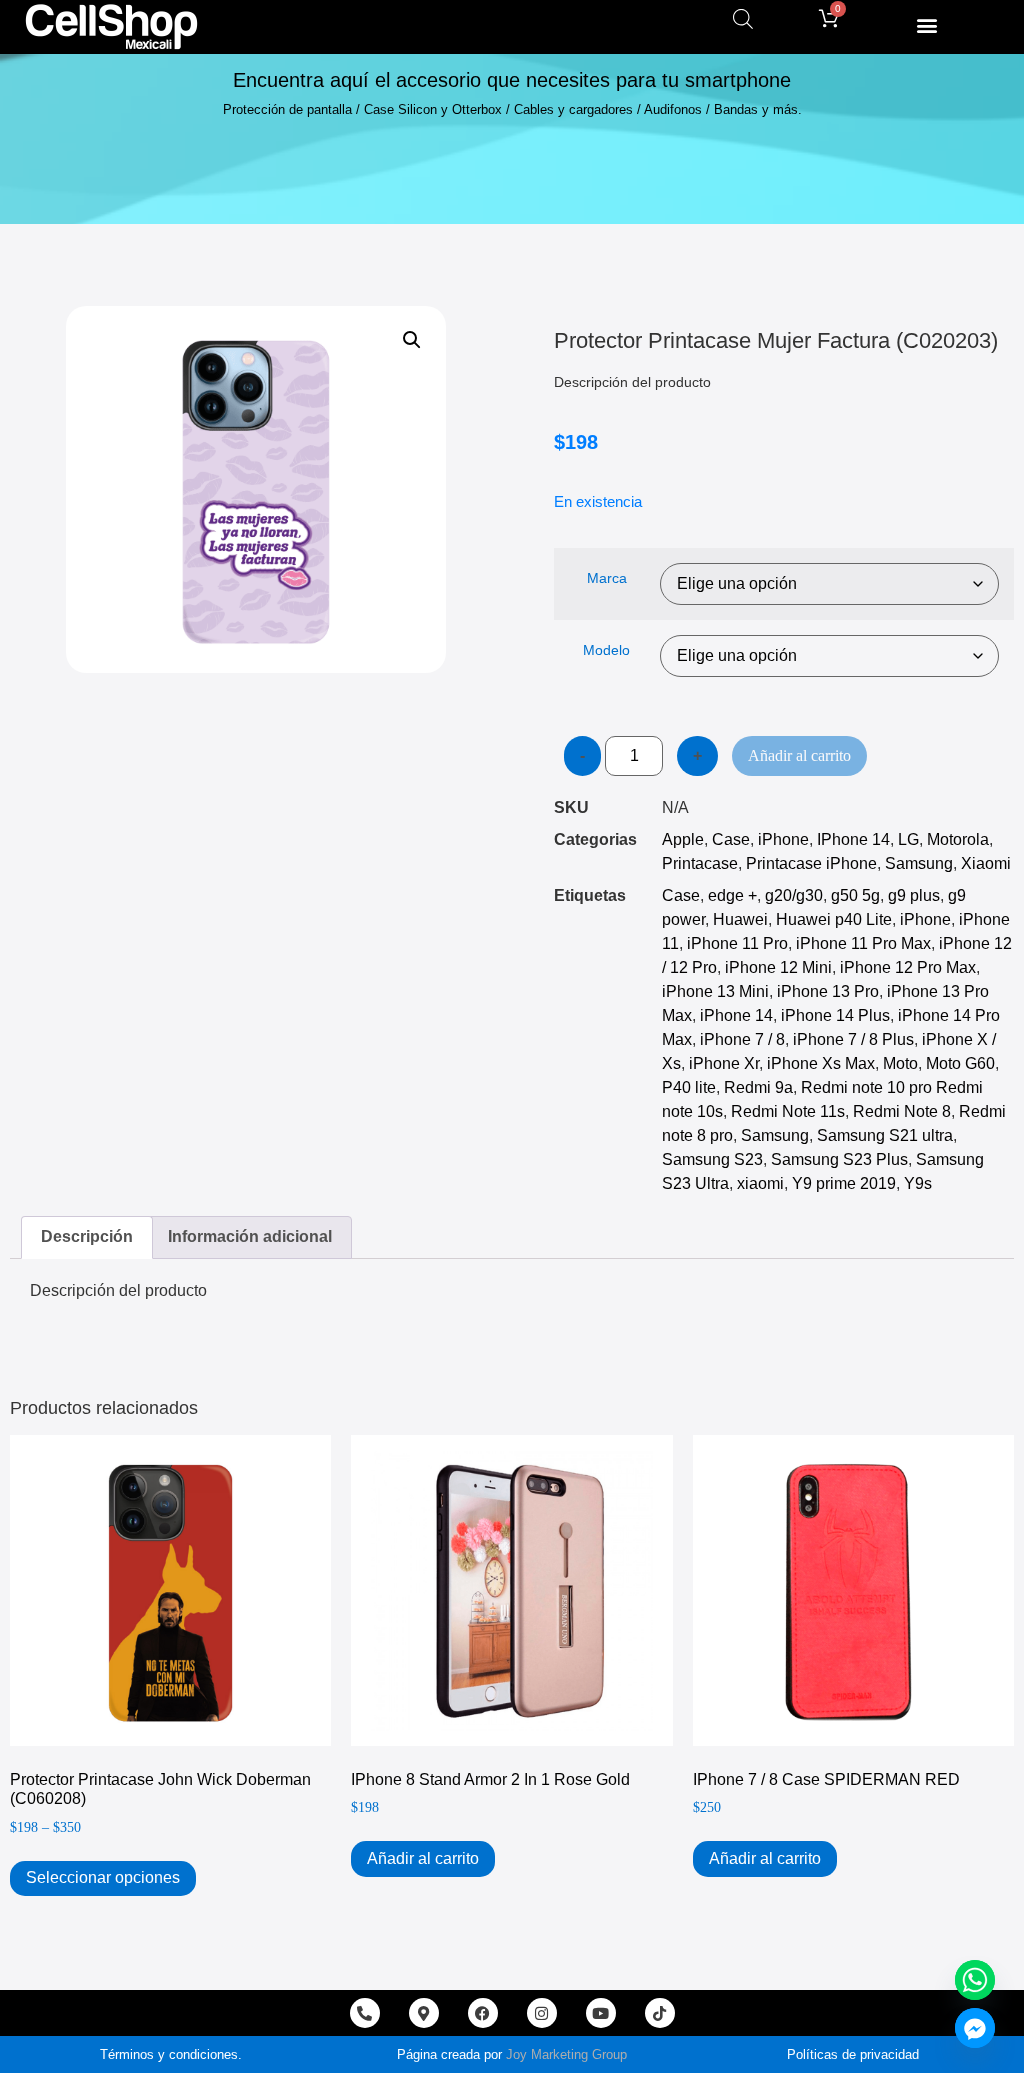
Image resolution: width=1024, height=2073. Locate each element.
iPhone (783, 839)
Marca (607, 578)
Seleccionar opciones (103, 1877)
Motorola (958, 839)
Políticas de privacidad (853, 2054)
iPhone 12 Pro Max (908, 967)
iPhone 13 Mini (715, 991)
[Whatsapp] (975, 1980)
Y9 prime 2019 (844, 1183)
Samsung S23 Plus (839, 1159)
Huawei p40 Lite (834, 919)
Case (731, 839)
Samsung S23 (712, 1159)
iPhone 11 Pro (737, 943)
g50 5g (855, 895)
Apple (683, 839)
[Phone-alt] (365, 2013)
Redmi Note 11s (788, 1111)
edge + (732, 895)
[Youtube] (601, 2013)
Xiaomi (986, 863)
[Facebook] (483, 2013)
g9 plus (914, 895)
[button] (926, 24)
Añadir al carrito (799, 755)
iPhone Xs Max (821, 1063)
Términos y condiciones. (171, 2054)
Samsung (919, 863)
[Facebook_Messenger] (975, 2028)
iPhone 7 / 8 (742, 1039)
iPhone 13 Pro (828, 991)
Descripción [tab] (87, 1236)
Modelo (606, 650)
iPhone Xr (724, 1063)
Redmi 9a (758, 1087)
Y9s (918, 1183)
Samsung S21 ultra (885, 1135)
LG (908, 839)
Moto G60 (960, 1063)
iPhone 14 (736, 1015)
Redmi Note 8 (902, 1111)
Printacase (700, 863)
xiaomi (760, 1183)
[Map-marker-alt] (424, 2013)
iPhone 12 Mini (778, 967)
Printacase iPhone (811, 863)
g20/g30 (794, 895)
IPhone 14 (853, 839)
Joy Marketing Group (566, 2054)
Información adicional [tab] (250, 1236)
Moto (900, 1063)
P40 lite (689, 1087)
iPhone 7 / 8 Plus (853, 1039)
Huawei (740, 919)
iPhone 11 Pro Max (863, 943)
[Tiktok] (660, 2013)
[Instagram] (542, 2013)
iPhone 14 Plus (835, 1015)
